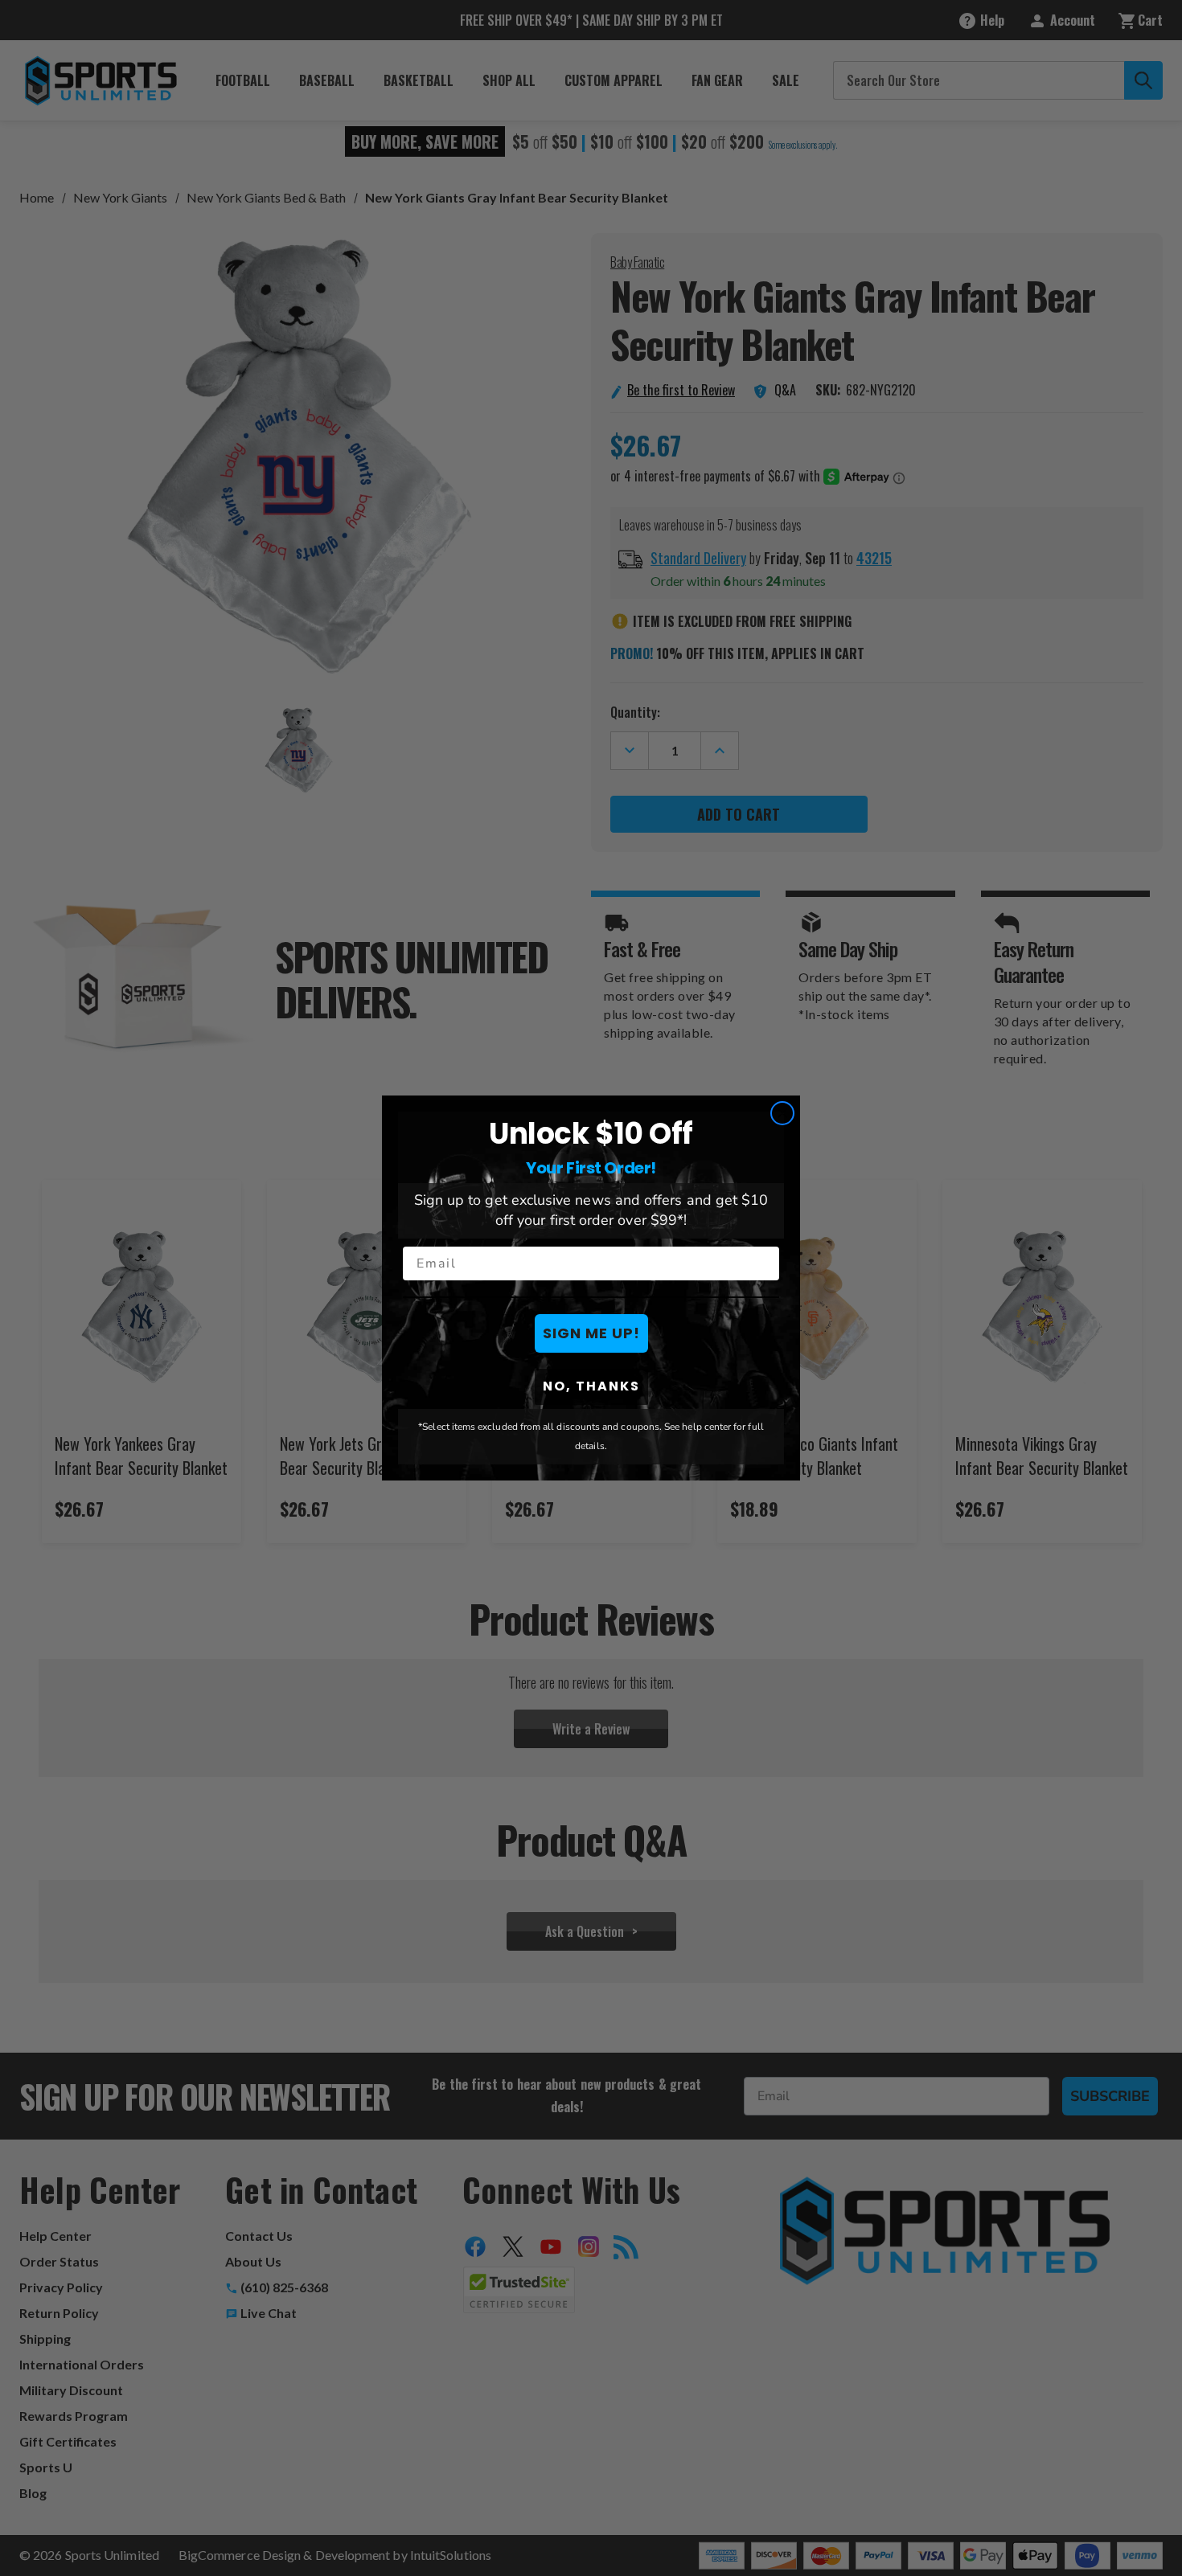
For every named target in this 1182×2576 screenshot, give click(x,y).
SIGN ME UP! (591, 1333)
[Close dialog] (782, 1113)
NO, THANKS (591, 1386)
